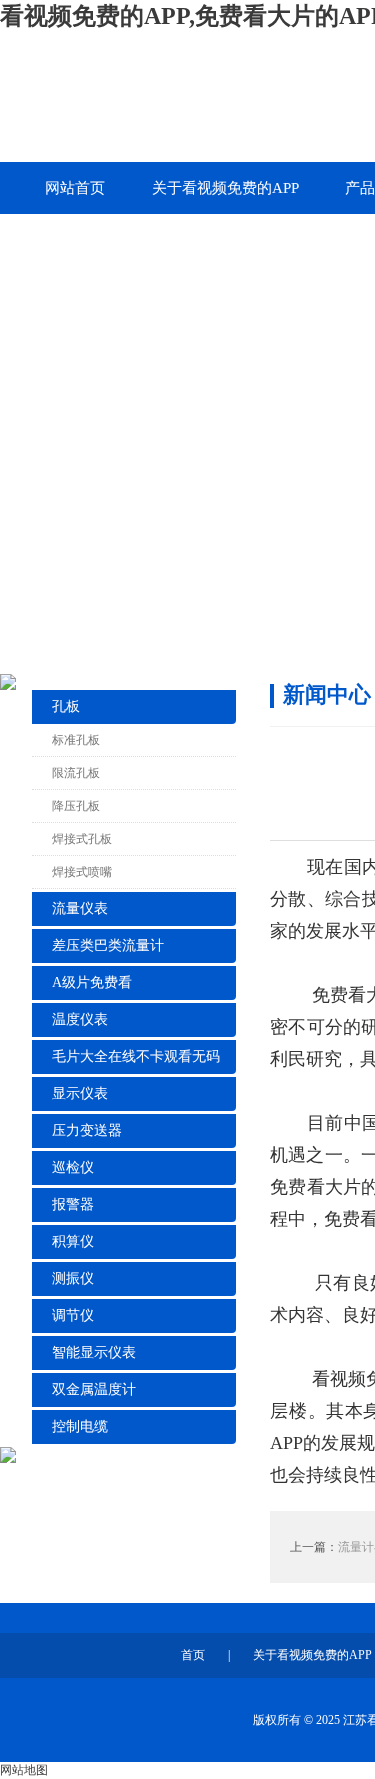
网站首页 (75, 188)
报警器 (73, 1204)
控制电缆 (80, 1426)
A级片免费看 (92, 982)
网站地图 (24, 1770)
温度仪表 (80, 1019)
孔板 (66, 706)
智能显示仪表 (94, 1352)
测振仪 (73, 1278)
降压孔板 (76, 806)
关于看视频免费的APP (225, 188)
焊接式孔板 (82, 839)
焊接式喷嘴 (82, 872)
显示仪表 (80, 1093)
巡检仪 (73, 1167)
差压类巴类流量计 (108, 945)
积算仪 (73, 1241)
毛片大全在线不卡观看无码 (136, 1056)
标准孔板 (76, 740)
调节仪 (73, 1315)
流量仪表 (80, 908)
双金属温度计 (94, 1389)
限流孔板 (76, 773)
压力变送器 (87, 1130)
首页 (193, 1655)
